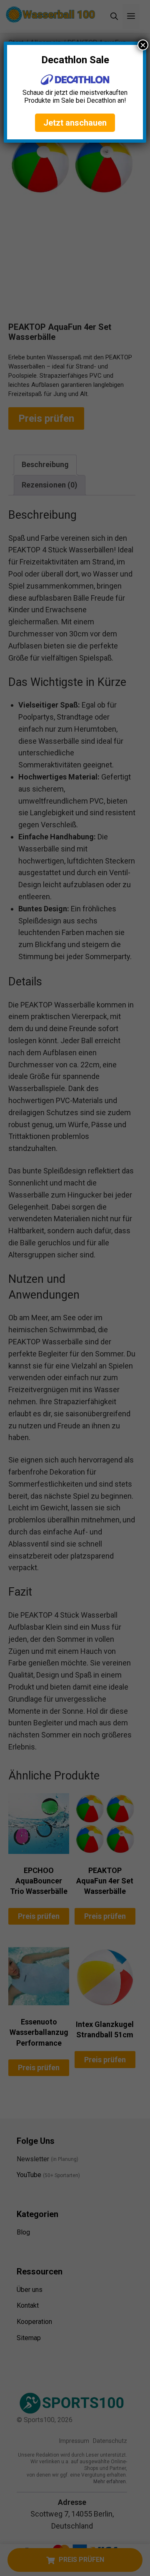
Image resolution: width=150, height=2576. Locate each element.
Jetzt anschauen (75, 123)
